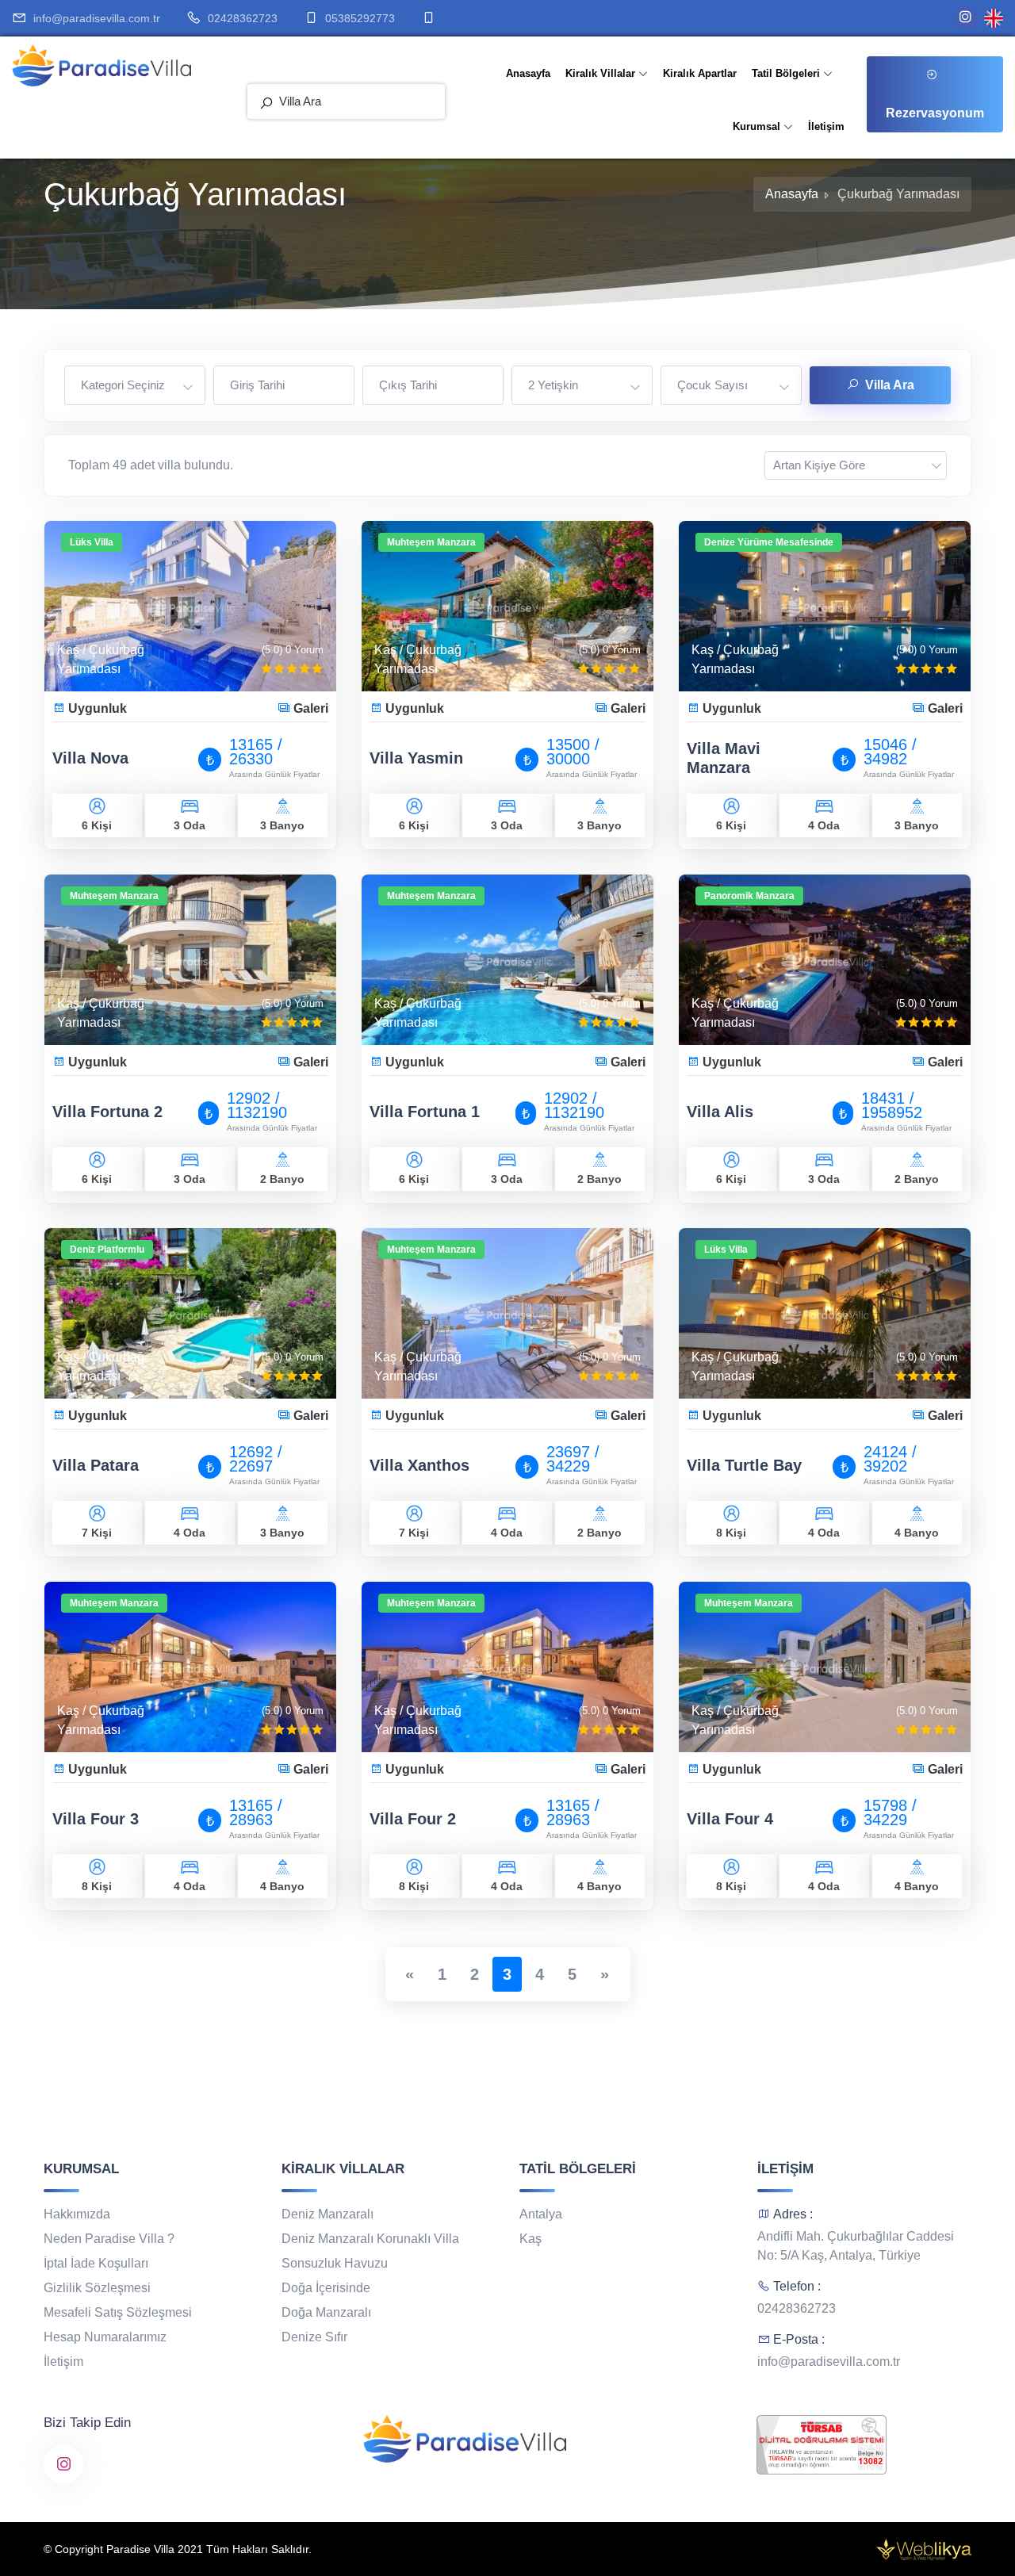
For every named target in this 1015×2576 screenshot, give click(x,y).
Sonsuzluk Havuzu (335, 2263)
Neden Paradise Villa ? (109, 2239)
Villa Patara (96, 1465)
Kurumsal (758, 126)
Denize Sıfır (314, 2337)
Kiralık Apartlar (700, 73)
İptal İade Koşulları (96, 2263)
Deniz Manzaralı (327, 2214)
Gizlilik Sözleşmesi (97, 2288)
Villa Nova (90, 758)
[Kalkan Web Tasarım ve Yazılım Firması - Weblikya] (924, 2547)
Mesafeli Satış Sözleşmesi (118, 2312)
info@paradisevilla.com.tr (97, 18)
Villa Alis (720, 1112)
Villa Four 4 (730, 1819)
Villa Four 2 (413, 1819)
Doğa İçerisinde (326, 2288)
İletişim (826, 126)
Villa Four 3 (96, 1819)
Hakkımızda (77, 2214)
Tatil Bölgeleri (787, 73)
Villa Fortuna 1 (425, 1112)
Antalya (541, 2214)
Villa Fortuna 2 (107, 1112)
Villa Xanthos (419, 1465)
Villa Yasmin (416, 758)
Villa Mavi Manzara (724, 758)
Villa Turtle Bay (744, 1465)
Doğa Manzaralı (326, 2312)
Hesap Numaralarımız (105, 2337)
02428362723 (243, 18)
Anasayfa (528, 73)
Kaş (530, 2239)
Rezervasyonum (935, 113)
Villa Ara (890, 385)
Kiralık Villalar (602, 73)
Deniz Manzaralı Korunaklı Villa (370, 2239)
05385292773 (360, 18)
